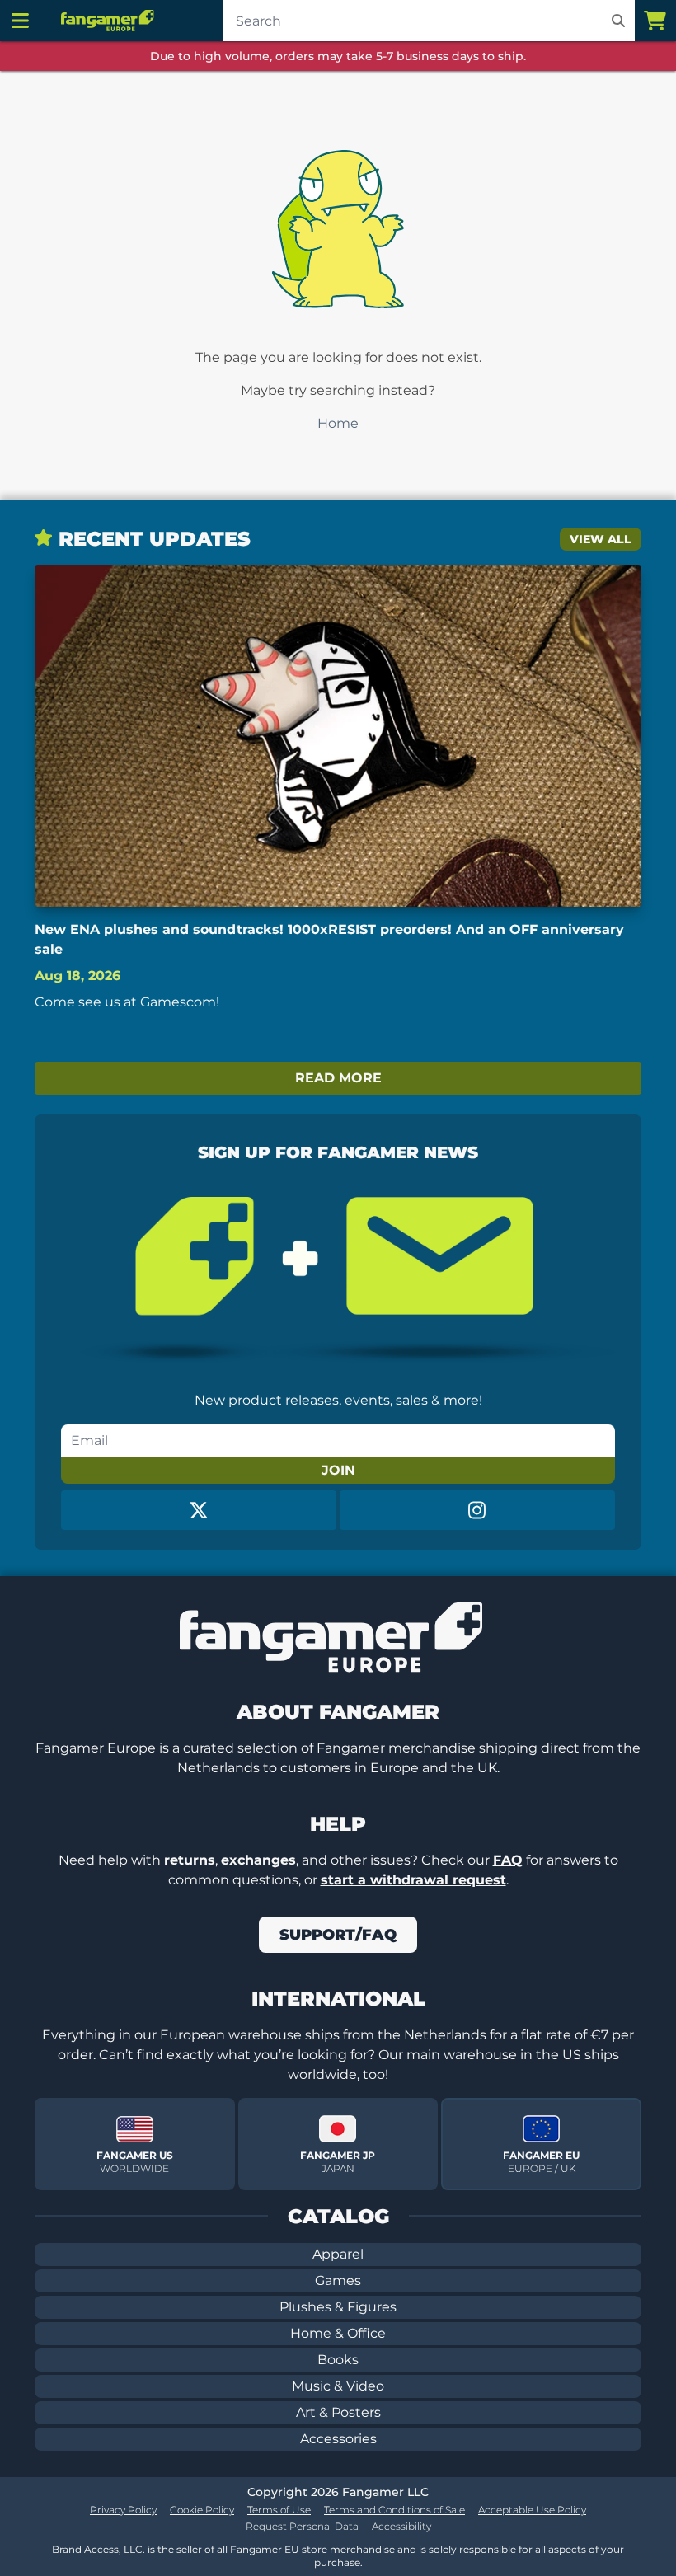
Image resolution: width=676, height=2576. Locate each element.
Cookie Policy (202, 2510)
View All (601, 539)
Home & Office (338, 2333)
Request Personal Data (302, 2526)
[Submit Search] (618, 21)
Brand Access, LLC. (99, 2549)
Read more (338, 1078)
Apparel (338, 2254)
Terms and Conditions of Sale (394, 2510)
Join (338, 1470)
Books (338, 2360)
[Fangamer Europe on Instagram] (477, 1510)
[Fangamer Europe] (110, 21)
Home (338, 423)
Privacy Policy (123, 2510)
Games (338, 2280)
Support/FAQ (338, 1935)
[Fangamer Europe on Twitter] (199, 1510)
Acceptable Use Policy (532, 2510)
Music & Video (338, 2386)
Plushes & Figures (338, 2307)
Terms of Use (279, 2510)
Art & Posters (338, 2412)
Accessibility (401, 2526)
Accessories (338, 2439)
